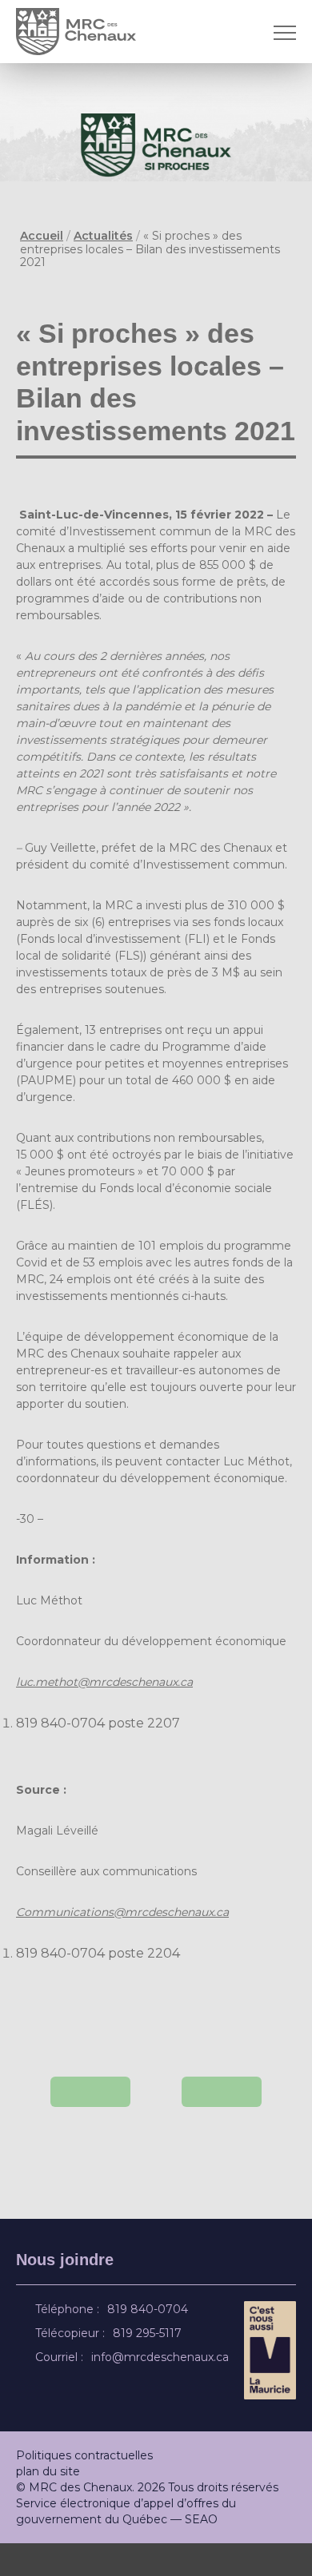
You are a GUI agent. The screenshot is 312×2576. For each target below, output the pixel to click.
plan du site (48, 2504)
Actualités (103, 236)
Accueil (42, 236)
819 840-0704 (150, 2342)
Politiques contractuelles (84, 2488)
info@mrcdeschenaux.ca (162, 2390)
